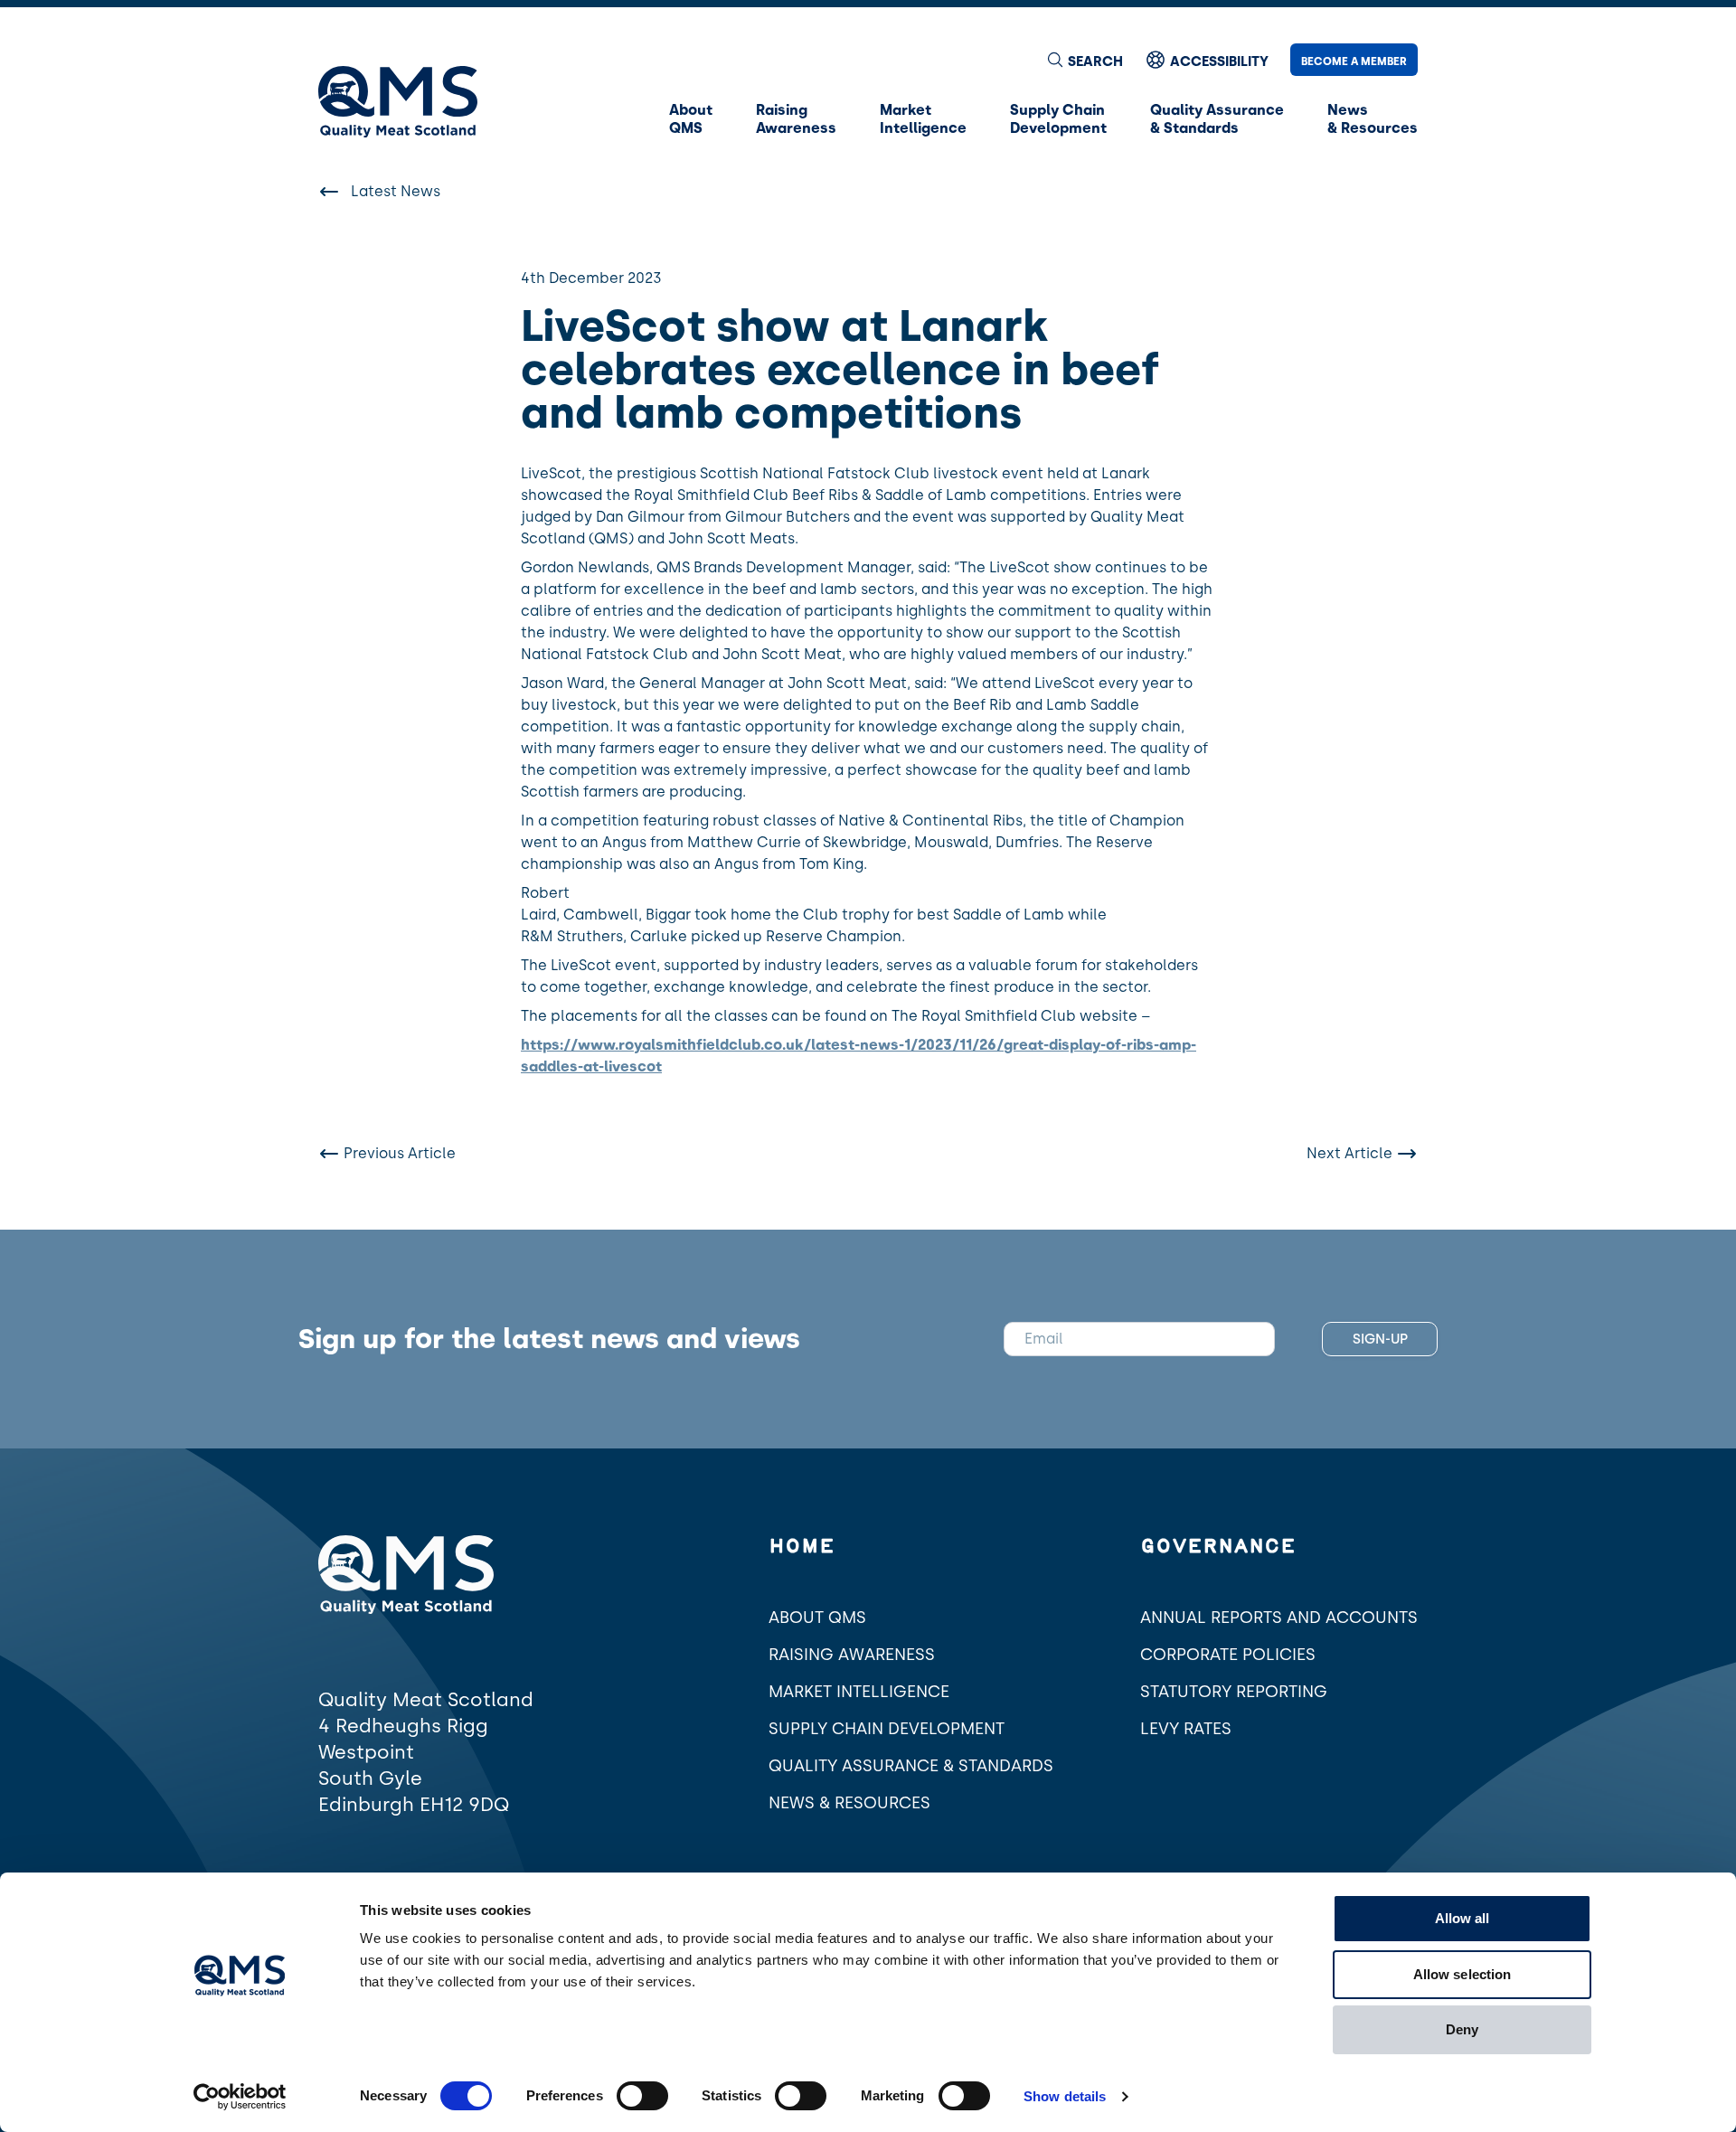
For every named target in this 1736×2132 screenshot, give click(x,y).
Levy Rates (1186, 1729)
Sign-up (1380, 1339)
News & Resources (849, 1803)
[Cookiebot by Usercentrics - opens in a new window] (240, 2097)
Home (802, 1547)
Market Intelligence (859, 1692)
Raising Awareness (852, 1655)
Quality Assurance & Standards (911, 1766)
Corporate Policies (1228, 1655)
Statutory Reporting (1234, 1692)
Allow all (1462, 1918)
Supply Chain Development (887, 1729)
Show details (1065, 2096)
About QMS (817, 1618)
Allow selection (1462, 1974)
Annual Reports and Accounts (1279, 1618)
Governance (1218, 1547)
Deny (1462, 2029)
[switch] (642, 2096)
